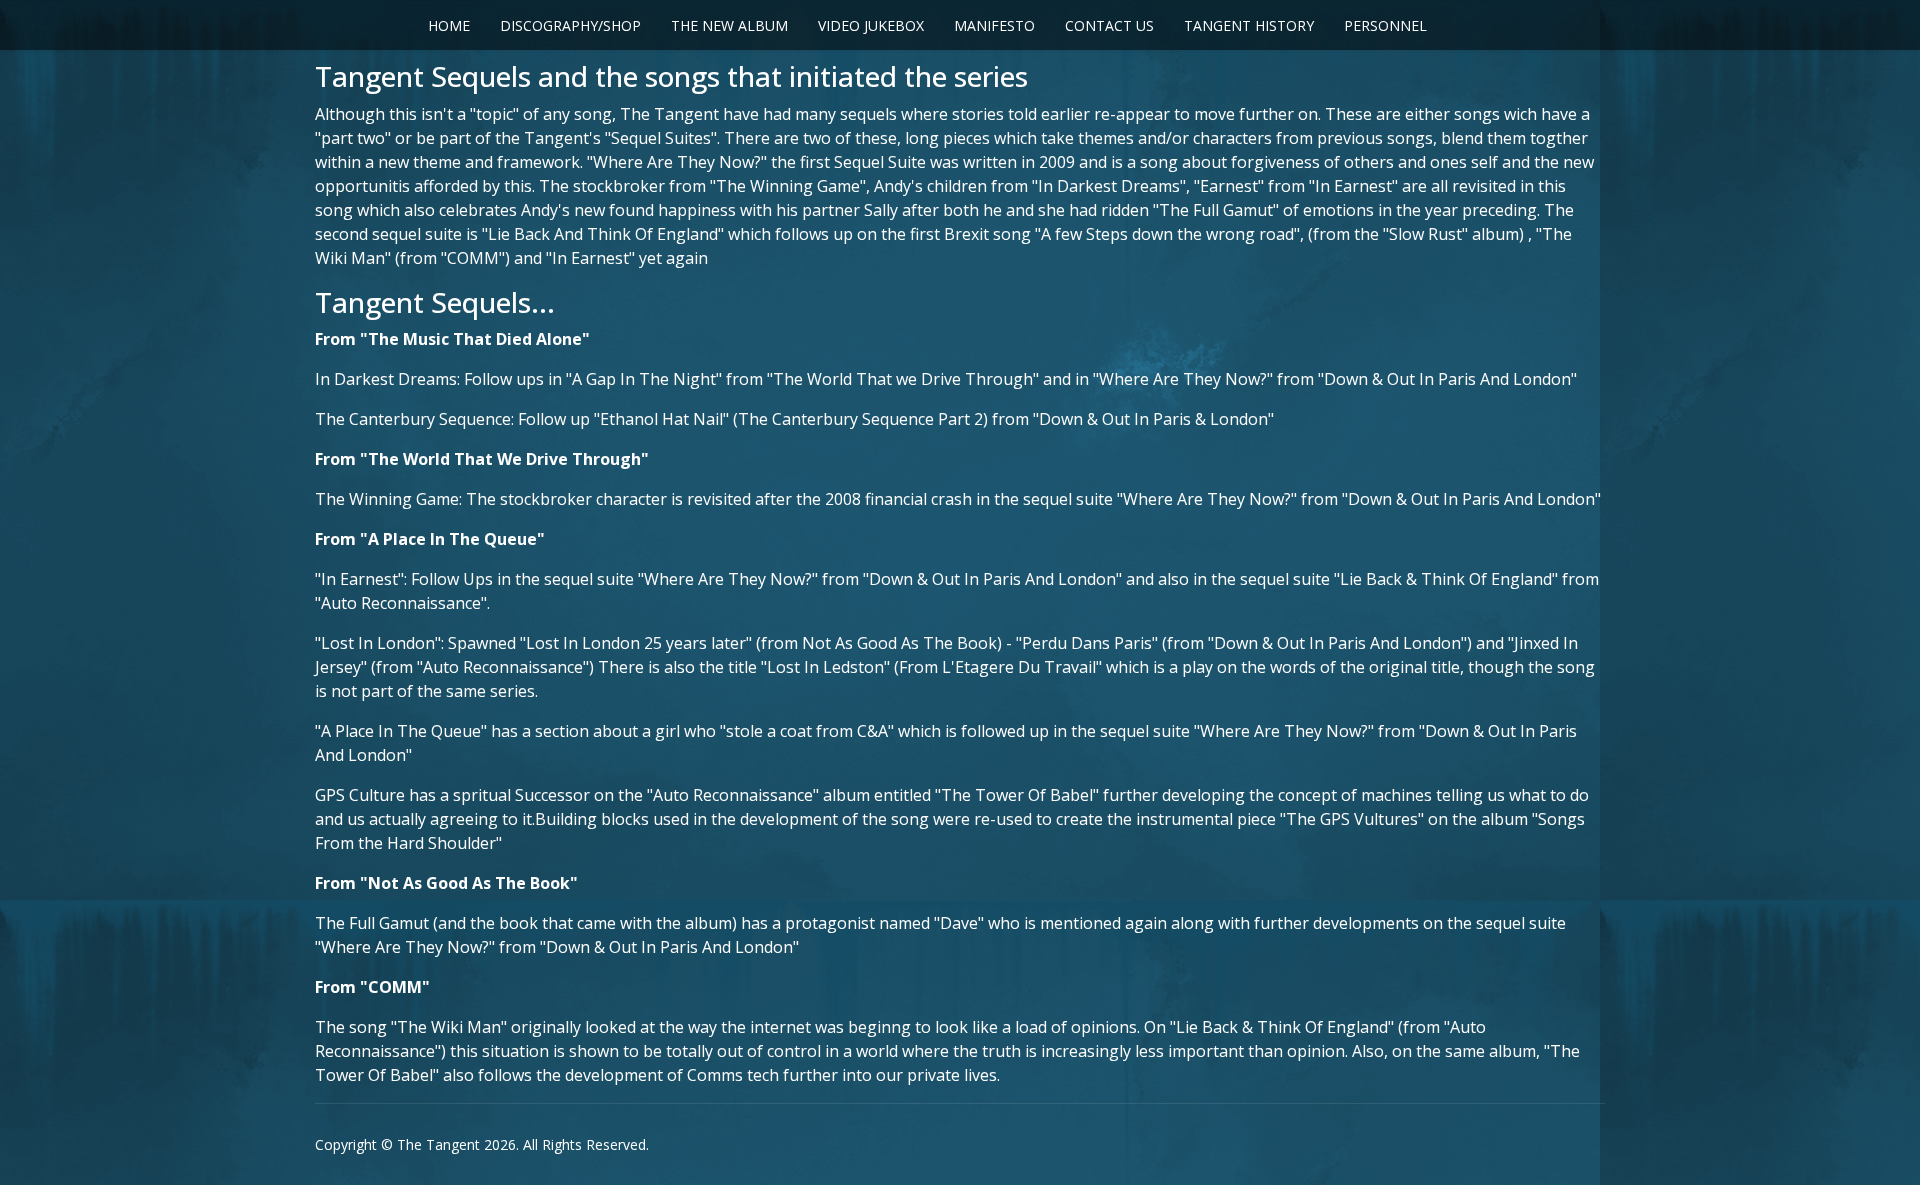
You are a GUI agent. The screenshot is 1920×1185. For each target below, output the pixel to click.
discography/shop (570, 25)
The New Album (729, 25)
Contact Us (1109, 25)
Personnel (1385, 25)
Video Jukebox (871, 25)
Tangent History (1249, 25)
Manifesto (994, 25)
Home (449, 25)
